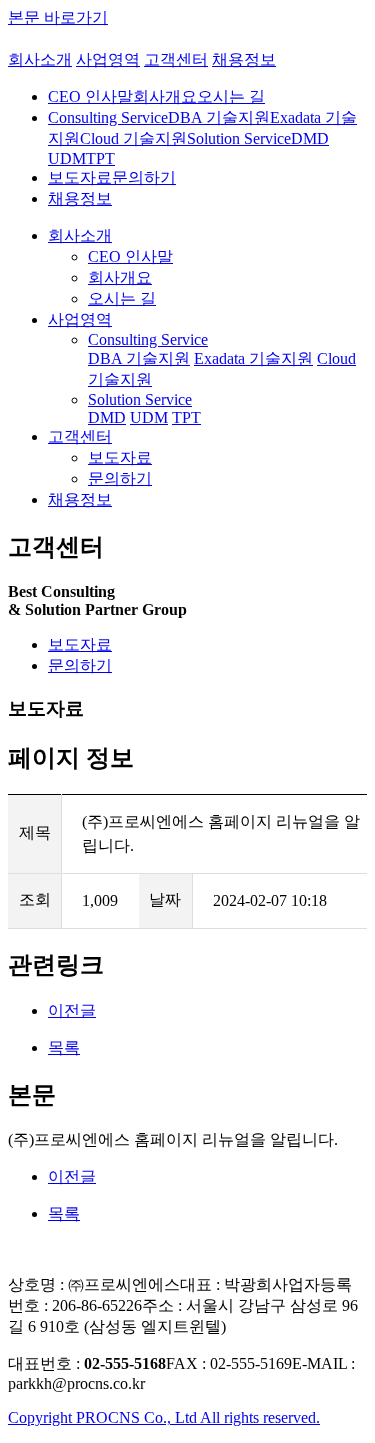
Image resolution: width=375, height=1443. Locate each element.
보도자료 (80, 644)
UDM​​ (67, 158)
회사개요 (120, 277)
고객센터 (176, 59)
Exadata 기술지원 (253, 358)
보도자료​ (80, 177)
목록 (64, 1047)
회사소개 (40, 59)
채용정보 (244, 59)
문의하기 (80, 665)
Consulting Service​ (108, 117)
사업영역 (108, 59)
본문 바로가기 (58, 17)
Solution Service (140, 399)
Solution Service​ (239, 138)
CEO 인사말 (130, 256)
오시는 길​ (231, 96)
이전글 (72, 1010)
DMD (310, 138)
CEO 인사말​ (90, 96)
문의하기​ (144, 177)
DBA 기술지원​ (219, 117)
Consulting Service (148, 339)
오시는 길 (122, 298)
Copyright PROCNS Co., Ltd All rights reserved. (164, 1417)
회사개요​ (165, 96)
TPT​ (100, 158)
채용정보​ (80, 499)
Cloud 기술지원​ (133, 138)
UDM (149, 417)
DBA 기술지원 (139, 358)
